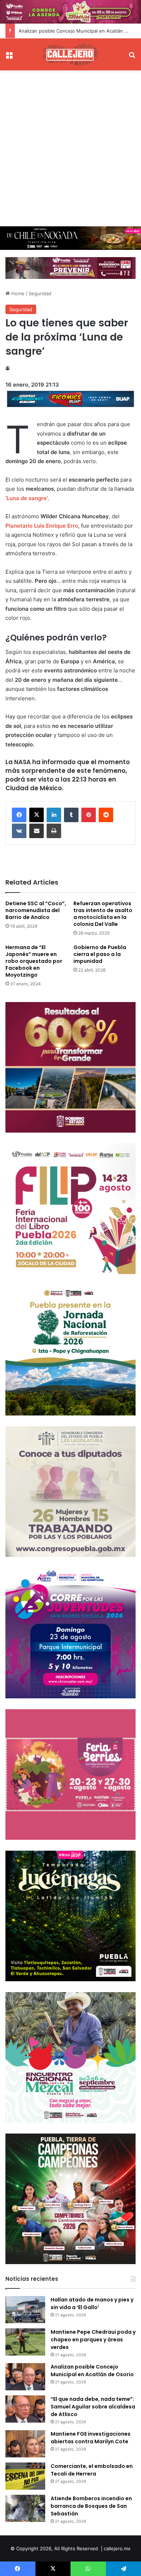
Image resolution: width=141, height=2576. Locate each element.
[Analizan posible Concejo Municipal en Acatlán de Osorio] (25, 2377)
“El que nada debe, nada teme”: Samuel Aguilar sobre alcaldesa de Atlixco (93, 2407)
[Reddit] (106, 815)
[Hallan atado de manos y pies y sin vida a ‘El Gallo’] (25, 2310)
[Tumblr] (71, 815)
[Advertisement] (70, 148)
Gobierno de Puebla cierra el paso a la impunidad (100, 954)
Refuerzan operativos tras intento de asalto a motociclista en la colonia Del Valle (103, 914)
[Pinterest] (89, 815)
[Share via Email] (37, 831)
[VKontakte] (19, 831)
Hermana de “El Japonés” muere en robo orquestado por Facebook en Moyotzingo (34, 961)
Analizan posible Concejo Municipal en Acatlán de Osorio (92, 2371)
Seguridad (40, 293)
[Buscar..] (132, 57)
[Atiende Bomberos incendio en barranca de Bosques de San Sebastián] (25, 2508)
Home (17, 293)
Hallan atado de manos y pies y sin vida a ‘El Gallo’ (92, 2303)
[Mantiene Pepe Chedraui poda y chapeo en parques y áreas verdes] (25, 2342)
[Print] (54, 831)
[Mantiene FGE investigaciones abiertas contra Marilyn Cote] (25, 2444)
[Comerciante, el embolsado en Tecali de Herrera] (25, 2476)
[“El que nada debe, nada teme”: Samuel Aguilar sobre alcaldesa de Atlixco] (25, 2409)
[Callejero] (70, 54)
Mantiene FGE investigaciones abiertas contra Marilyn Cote (91, 2438)
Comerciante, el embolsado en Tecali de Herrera (92, 2470)
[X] (37, 815)
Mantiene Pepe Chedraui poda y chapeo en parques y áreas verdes (93, 2340)
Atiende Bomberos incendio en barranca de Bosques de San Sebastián (91, 2506)
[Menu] (9, 57)
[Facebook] (19, 815)
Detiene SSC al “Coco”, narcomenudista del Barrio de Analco (36, 910)
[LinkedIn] (54, 815)
